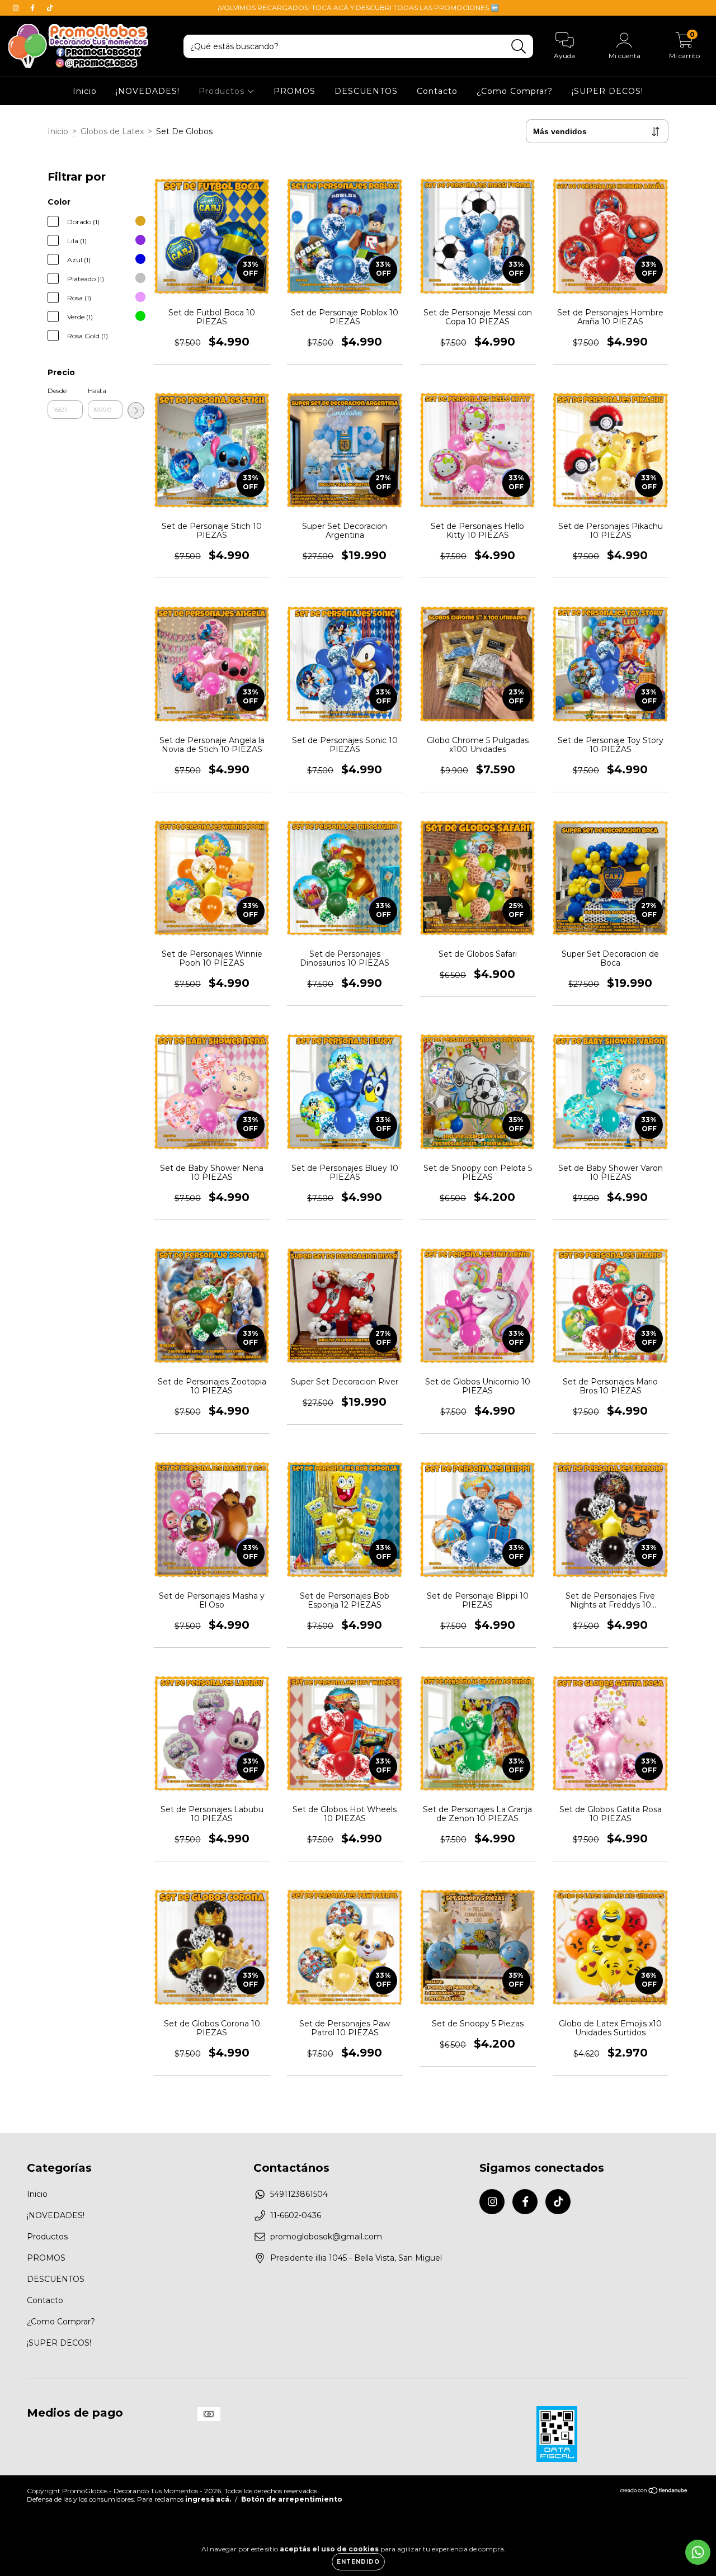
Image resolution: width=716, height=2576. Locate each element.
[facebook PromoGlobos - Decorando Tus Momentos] (34, 8)
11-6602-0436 (296, 2215)
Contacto (437, 91)
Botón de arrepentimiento (292, 2499)
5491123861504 (299, 2194)
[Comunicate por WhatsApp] (698, 2552)
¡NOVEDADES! (148, 91)
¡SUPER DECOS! (607, 91)
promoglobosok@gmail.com (326, 2237)
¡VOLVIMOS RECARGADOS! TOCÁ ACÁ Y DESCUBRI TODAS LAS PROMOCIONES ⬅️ (358, 8)
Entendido (358, 2562)
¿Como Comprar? (515, 91)
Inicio (85, 91)
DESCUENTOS (366, 91)
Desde (57, 391)
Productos (223, 91)
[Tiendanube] (654, 2492)
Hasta (97, 391)
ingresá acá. (208, 2499)
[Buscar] (519, 47)
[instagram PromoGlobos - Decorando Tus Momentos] (17, 8)
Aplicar (136, 410)
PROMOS (295, 91)
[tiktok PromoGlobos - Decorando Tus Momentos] (50, 8)
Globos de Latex (112, 131)
